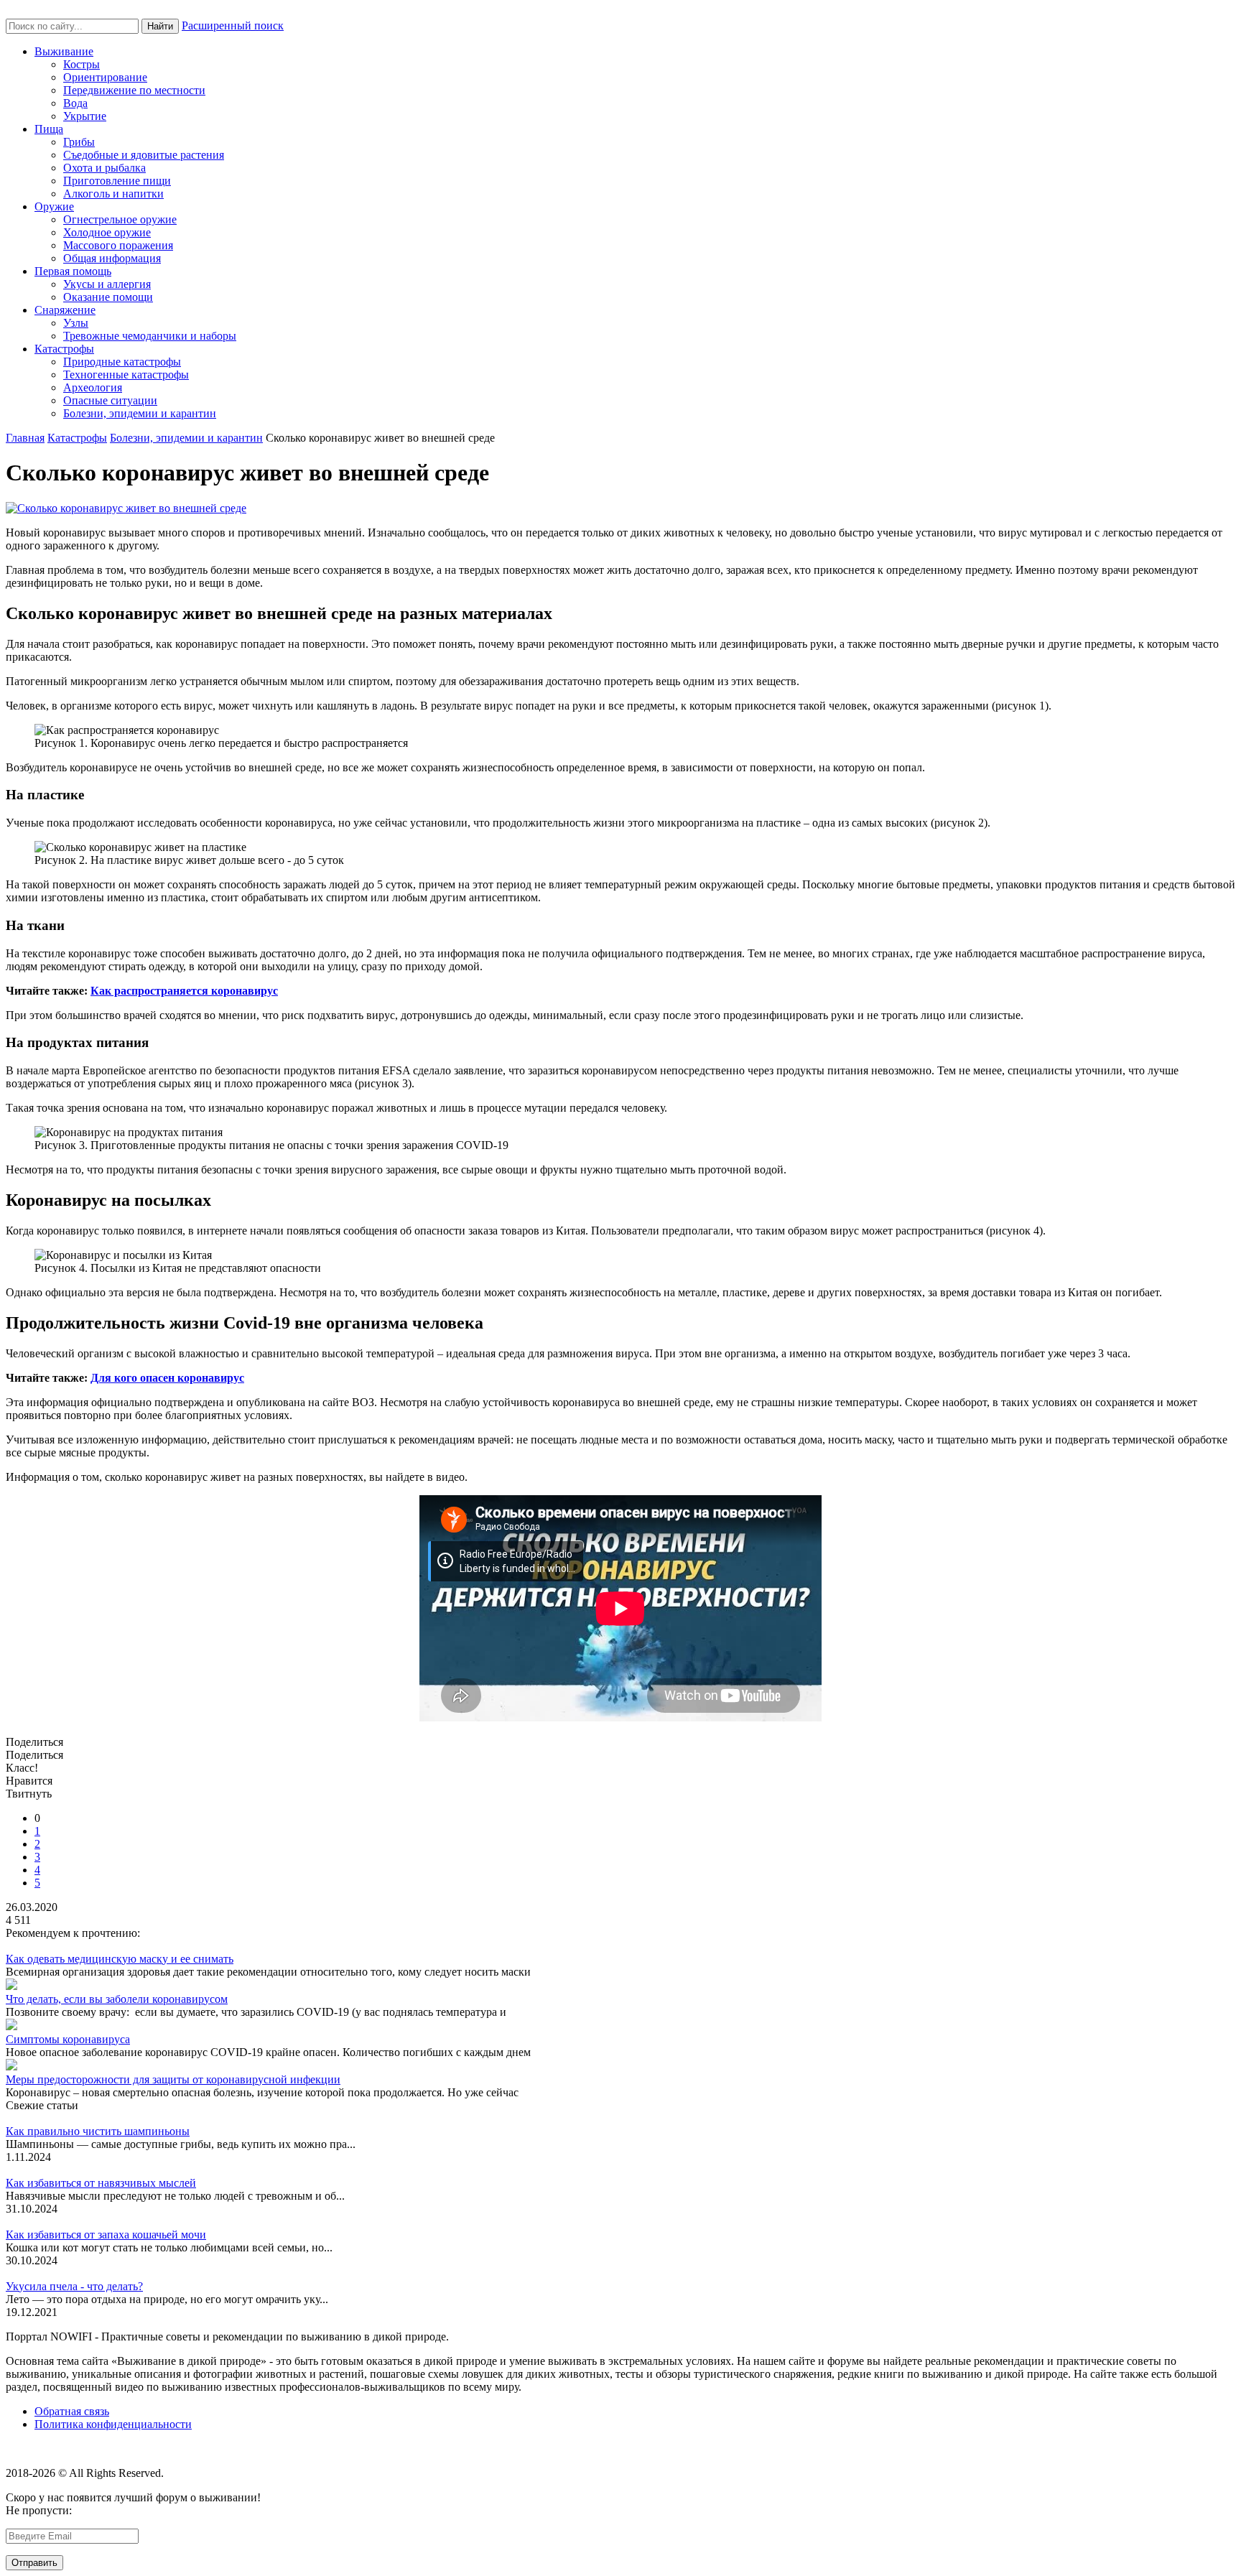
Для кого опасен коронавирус (167, 1378)
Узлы (76, 323)
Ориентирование (105, 77)
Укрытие (85, 116)
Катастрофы (64, 349)
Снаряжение (65, 310)
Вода (75, 103)
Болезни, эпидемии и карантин (140, 413)
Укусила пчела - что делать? (74, 2286)
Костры (82, 64)
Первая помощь (73, 271)
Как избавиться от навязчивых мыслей (101, 2183)
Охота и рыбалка (104, 168)
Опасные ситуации (110, 400)
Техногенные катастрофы (126, 375)
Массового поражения (118, 245)
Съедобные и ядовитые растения (144, 155)
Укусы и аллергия (107, 284)
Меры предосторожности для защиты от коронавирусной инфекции (173, 2079)
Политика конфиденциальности (113, 2424)
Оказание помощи (108, 297)
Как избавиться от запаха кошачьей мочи (106, 2235)
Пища (49, 129)
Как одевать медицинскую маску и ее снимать (120, 1959)
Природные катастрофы (122, 362)
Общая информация (112, 258)
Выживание (64, 51)
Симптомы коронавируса (68, 2039)
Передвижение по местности (134, 90)
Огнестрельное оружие (120, 219)
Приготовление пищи (117, 181)
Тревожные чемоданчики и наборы (150, 336)
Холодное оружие (107, 232)
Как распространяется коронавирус (184, 991)
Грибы (79, 142)
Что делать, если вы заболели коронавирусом (117, 1999)
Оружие (54, 206)
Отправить (34, 2563)
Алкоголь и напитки (113, 194)
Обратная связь (72, 2411)
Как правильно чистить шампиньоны (98, 2131)
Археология (93, 387)
